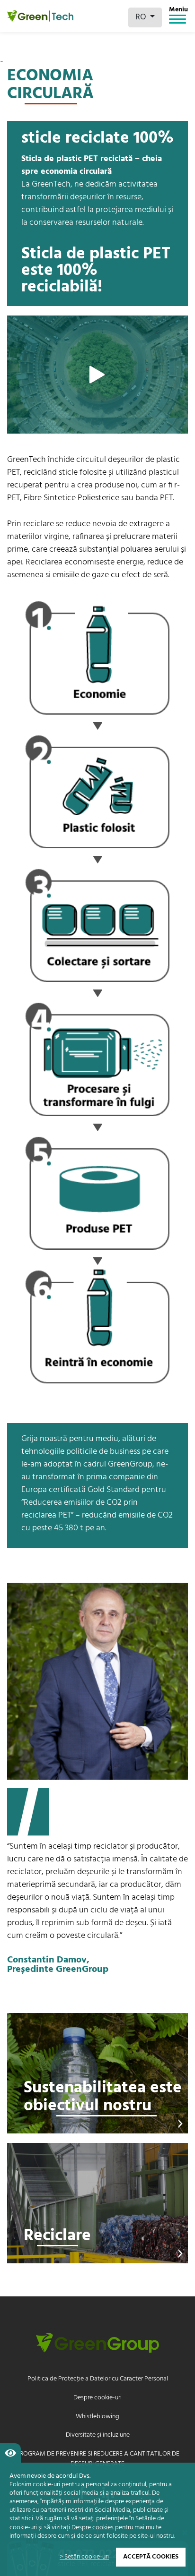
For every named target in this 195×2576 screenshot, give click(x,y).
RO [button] (142, 17)
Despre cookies (93, 2528)
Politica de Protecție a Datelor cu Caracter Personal (98, 2379)
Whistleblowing (97, 2417)
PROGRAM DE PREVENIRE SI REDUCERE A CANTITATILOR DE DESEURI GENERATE (98, 2459)
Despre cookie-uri (97, 2398)
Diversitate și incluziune (98, 2435)
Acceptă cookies (151, 2557)
